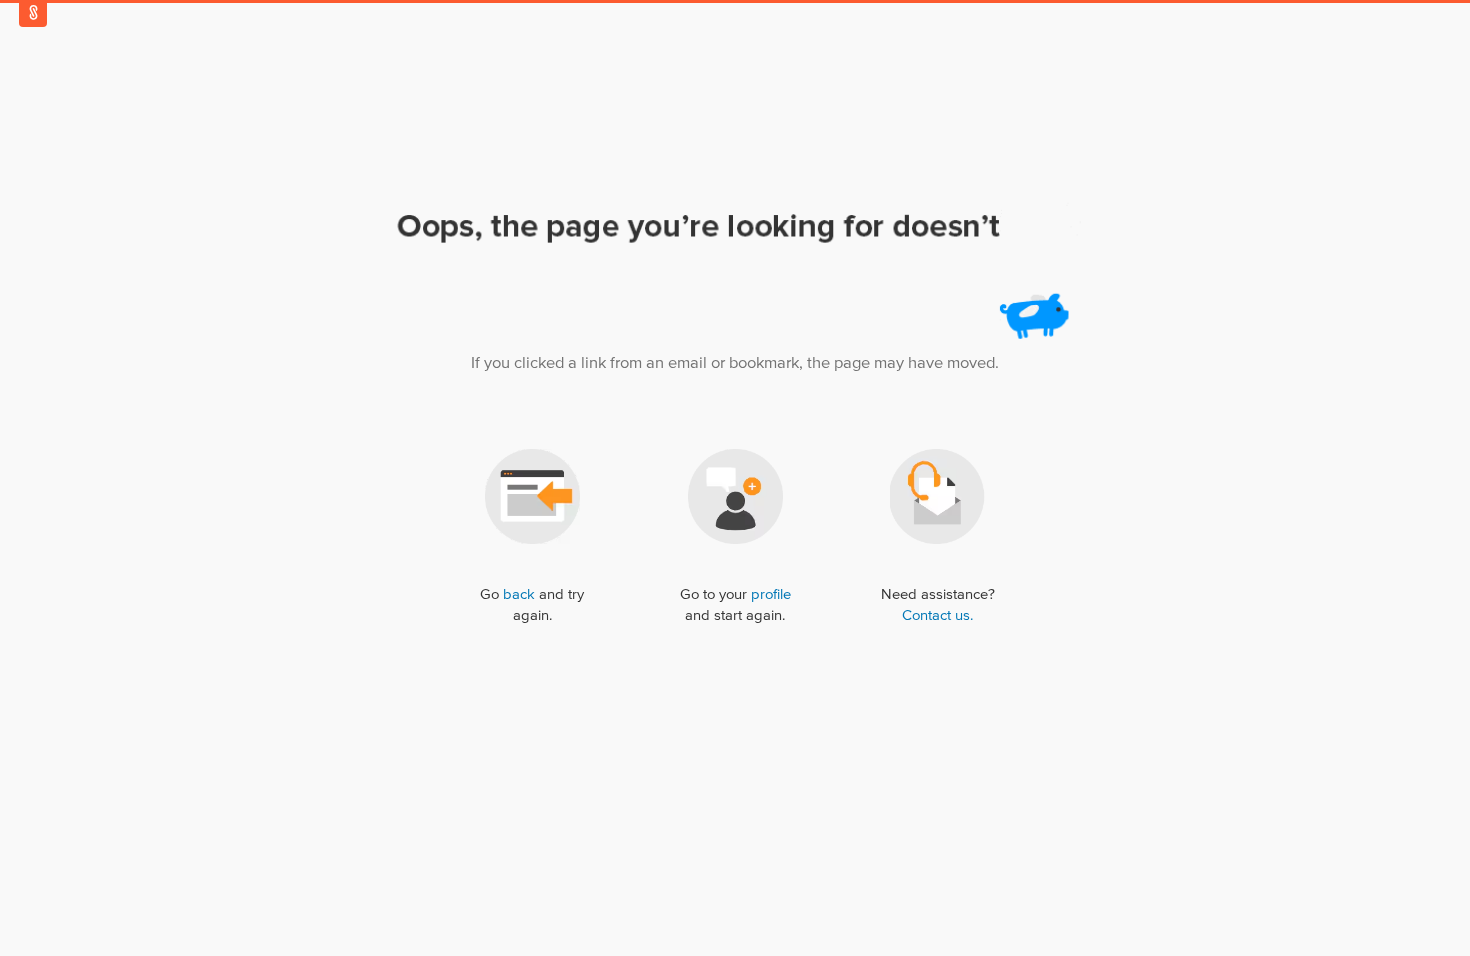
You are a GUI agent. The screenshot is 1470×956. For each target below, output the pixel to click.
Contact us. (937, 615)
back (519, 594)
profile (771, 594)
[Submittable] (33, 12)
